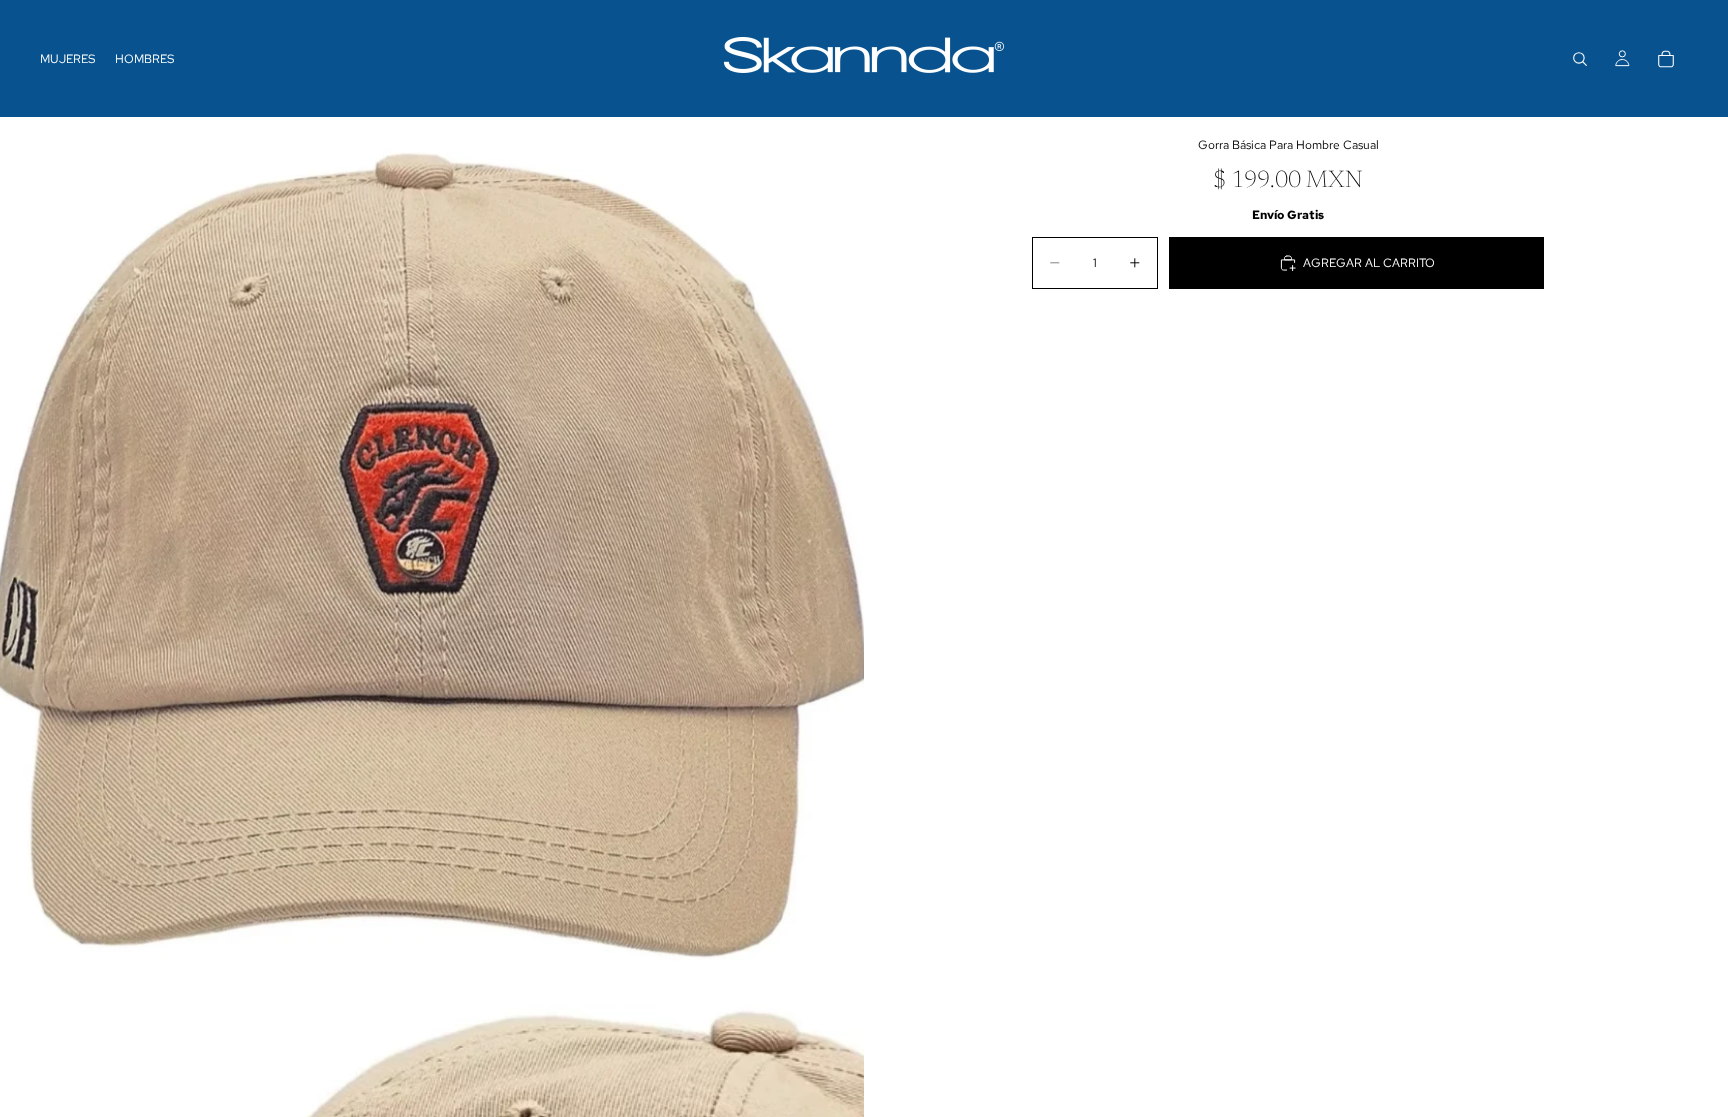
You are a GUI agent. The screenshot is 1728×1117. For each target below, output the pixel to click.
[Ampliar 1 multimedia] (432, 549)
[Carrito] (1666, 59)
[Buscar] (1580, 59)
